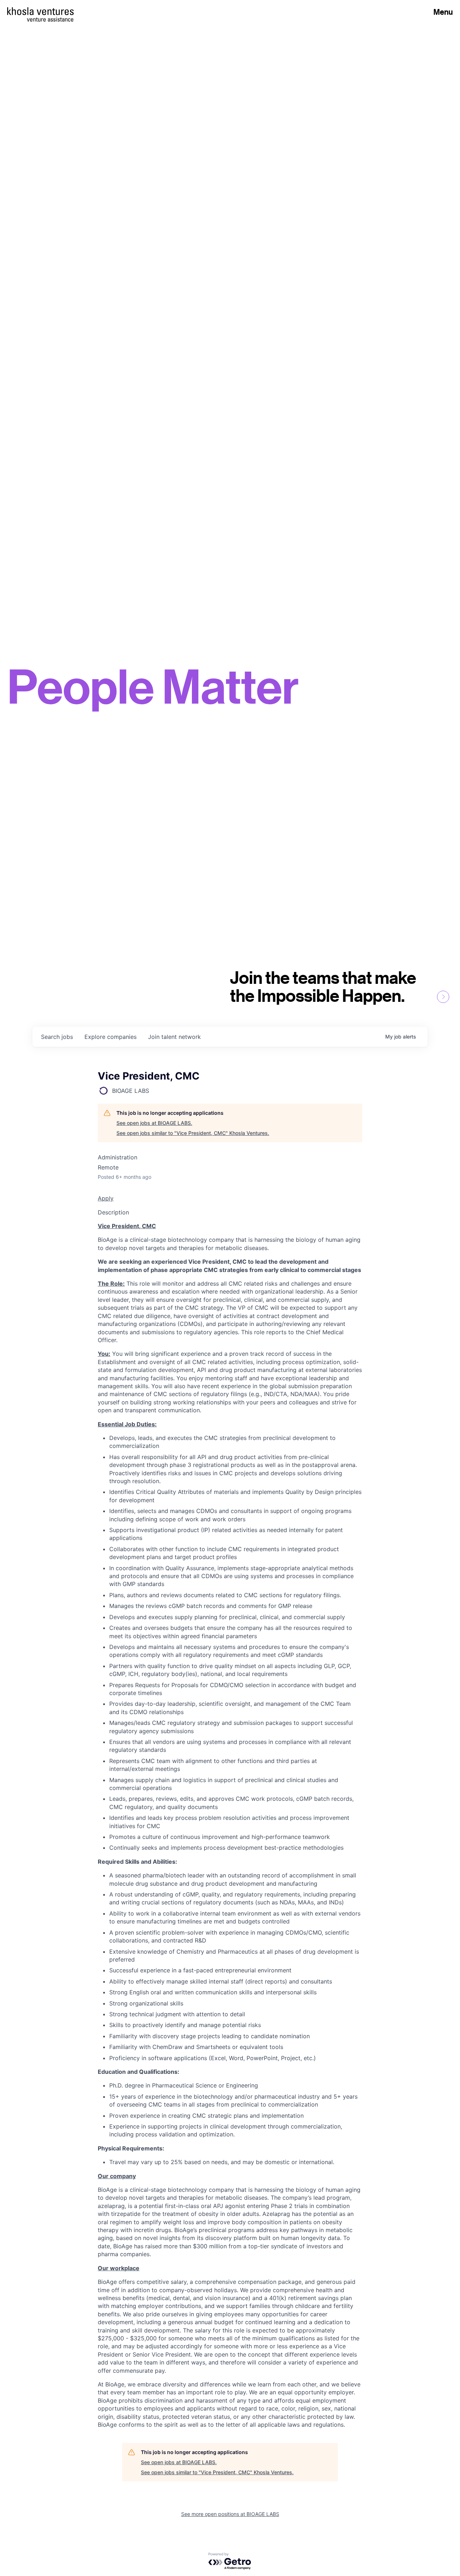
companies (111, 1037)
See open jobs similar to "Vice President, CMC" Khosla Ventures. (193, 1133)
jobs (57, 1037)
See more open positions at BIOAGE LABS (230, 2514)
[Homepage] (40, 11)
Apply (106, 1198)
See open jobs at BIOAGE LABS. (154, 1123)
